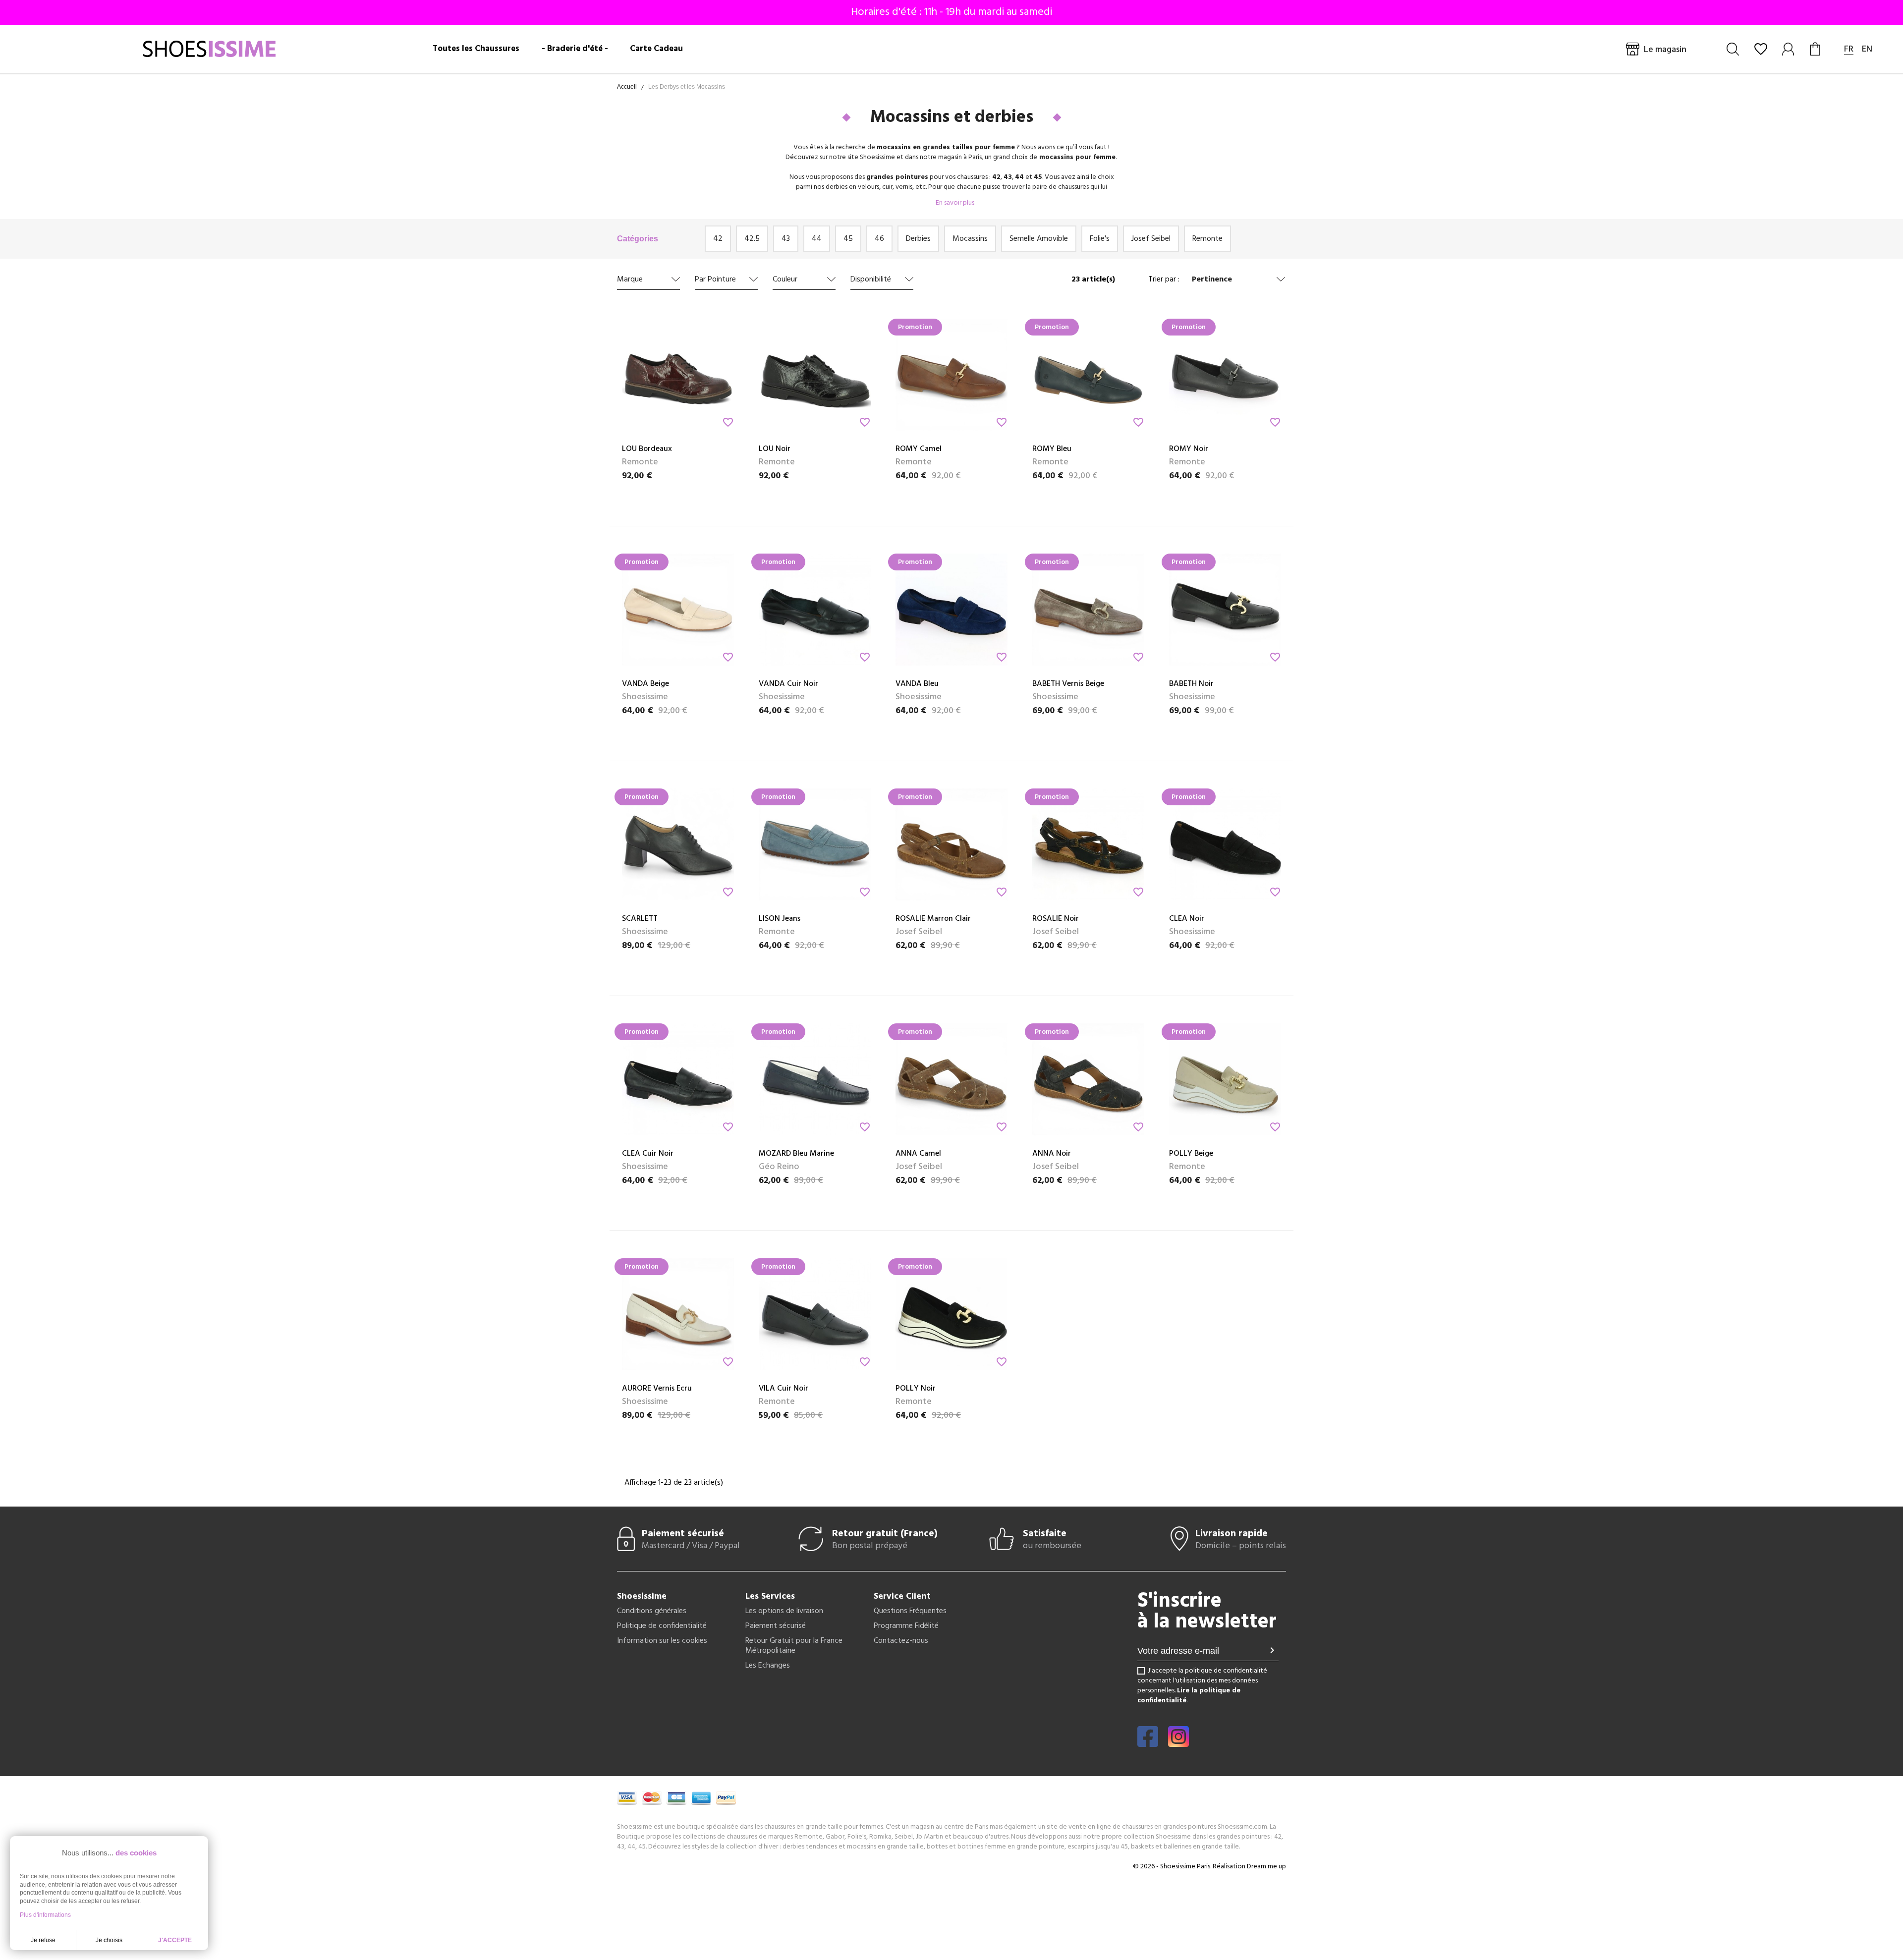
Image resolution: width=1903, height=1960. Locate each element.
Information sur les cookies (662, 1641)
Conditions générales (652, 1611)
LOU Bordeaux (647, 449)
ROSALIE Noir (1056, 919)
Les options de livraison (784, 1611)
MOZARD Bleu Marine (796, 1154)
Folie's (1100, 239)
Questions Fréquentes (910, 1611)
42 (718, 239)
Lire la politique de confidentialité (1189, 1696)
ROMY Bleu (1052, 449)
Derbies (918, 239)
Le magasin (1665, 50)
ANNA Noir (1052, 1154)
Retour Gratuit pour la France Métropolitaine (794, 1646)
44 (817, 239)
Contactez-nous (901, 1641)
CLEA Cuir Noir (648, 1154)
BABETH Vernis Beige (1068, 684)
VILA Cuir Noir (784, 1389)
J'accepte (175, 1940)
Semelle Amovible (1039, 239)
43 (786, 239)
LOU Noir (775, 449)
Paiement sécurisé (776, 1626)
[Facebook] (1148, 1743)
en (1867, 49)
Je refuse (43, 1940)
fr (1849, 49)
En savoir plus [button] (954, 203)
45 (848, 239)
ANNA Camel (918, 1154)
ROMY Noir (1189, 449)
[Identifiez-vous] (1789, 49)
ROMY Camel (919, 449)
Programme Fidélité (906, 1626)
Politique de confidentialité (662, 1626)
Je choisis (109, 1940)
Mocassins (970, 239)
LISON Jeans (780, 919)
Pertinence (1212, 280)
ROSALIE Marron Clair (933, 919)
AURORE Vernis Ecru (657, 1389)
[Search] (1733, 49)
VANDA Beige (645, 684)
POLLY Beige (1191, 1154)
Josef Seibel (1151, 239)
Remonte (1207, 239)
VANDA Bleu (917, 684)
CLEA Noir (1187, 919)
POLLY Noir (916, 1389)
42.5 (752, 239)
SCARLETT (640, 919)
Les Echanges (768, 1666)
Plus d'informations (45, 1915)
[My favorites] (1761, 49)
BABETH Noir (1191, 684)
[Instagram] (1178, 1743)
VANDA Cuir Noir (788, 684)
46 (879, 239)
